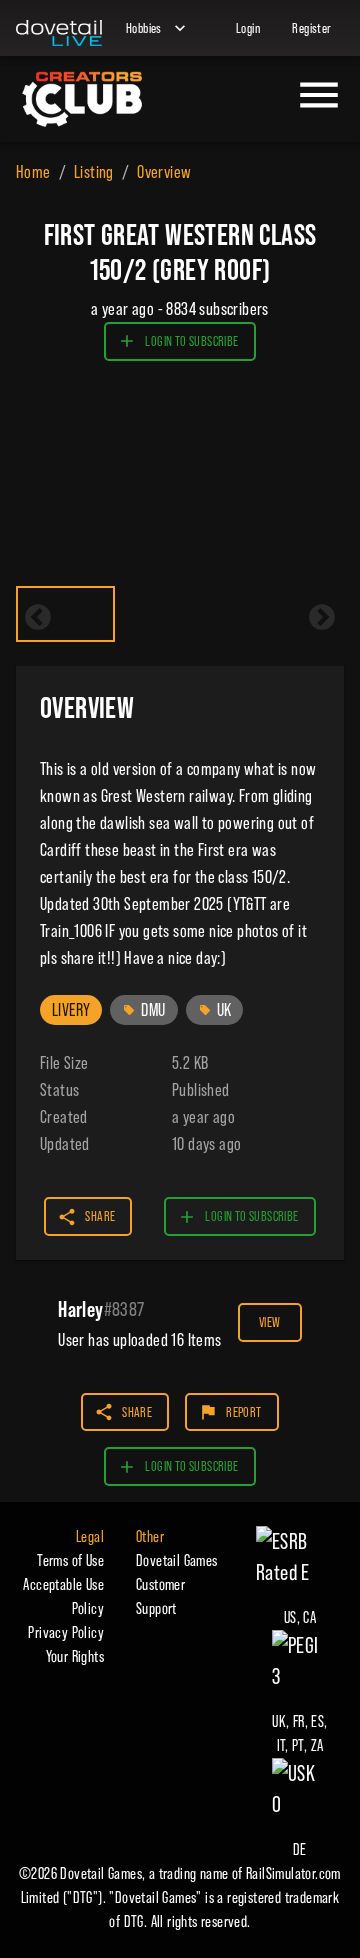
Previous (38, 618)
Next (322, 618)
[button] (71, 1010)
